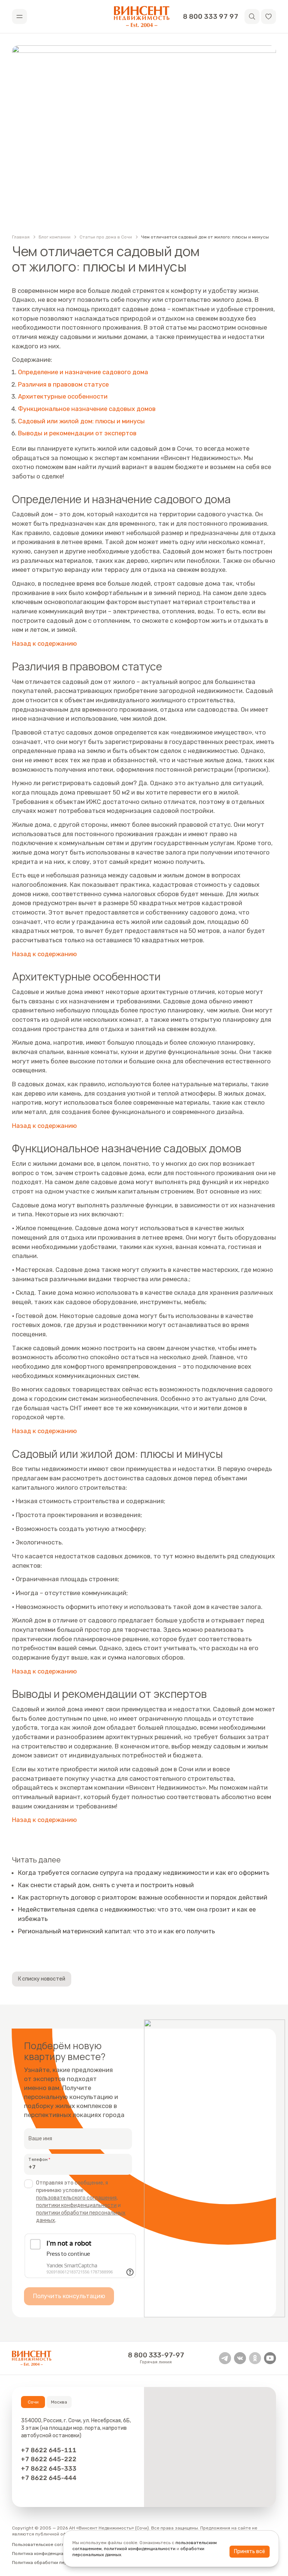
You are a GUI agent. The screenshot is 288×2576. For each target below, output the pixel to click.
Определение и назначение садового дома (83, 372)
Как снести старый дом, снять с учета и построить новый (106, 1885)
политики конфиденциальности (76, 2205)
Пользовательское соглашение (46, 2545)
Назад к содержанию (44, 643)
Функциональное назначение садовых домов (87, 409)
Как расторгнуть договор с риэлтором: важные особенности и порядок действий (143, 1897)
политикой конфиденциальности (140, 2549)
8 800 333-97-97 (156, 2355)
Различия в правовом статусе (63, 384)
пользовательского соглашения (76, 2198)
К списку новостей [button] (42, 1979)
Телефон (38, 2159)
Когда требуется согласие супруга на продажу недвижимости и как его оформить (144, 1873)
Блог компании (55, 237)
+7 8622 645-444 (49, 2478)
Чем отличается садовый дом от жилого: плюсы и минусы (205, 237)
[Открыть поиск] (252, 16)
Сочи (33, 2402)
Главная (21, 237)
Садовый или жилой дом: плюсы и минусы (81, 421)
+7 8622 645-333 (49, 2468)
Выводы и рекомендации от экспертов (77, 433)
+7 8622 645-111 (49, 2450)
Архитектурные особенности (63, 396)
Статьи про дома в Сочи (106, 237)
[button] (268, 16)
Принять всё (250, 2551)
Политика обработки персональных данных (60, 2563)
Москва (59, 2402)
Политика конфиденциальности (47, 2554)
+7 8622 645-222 (49, 2459)
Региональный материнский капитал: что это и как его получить (116, 1931)
